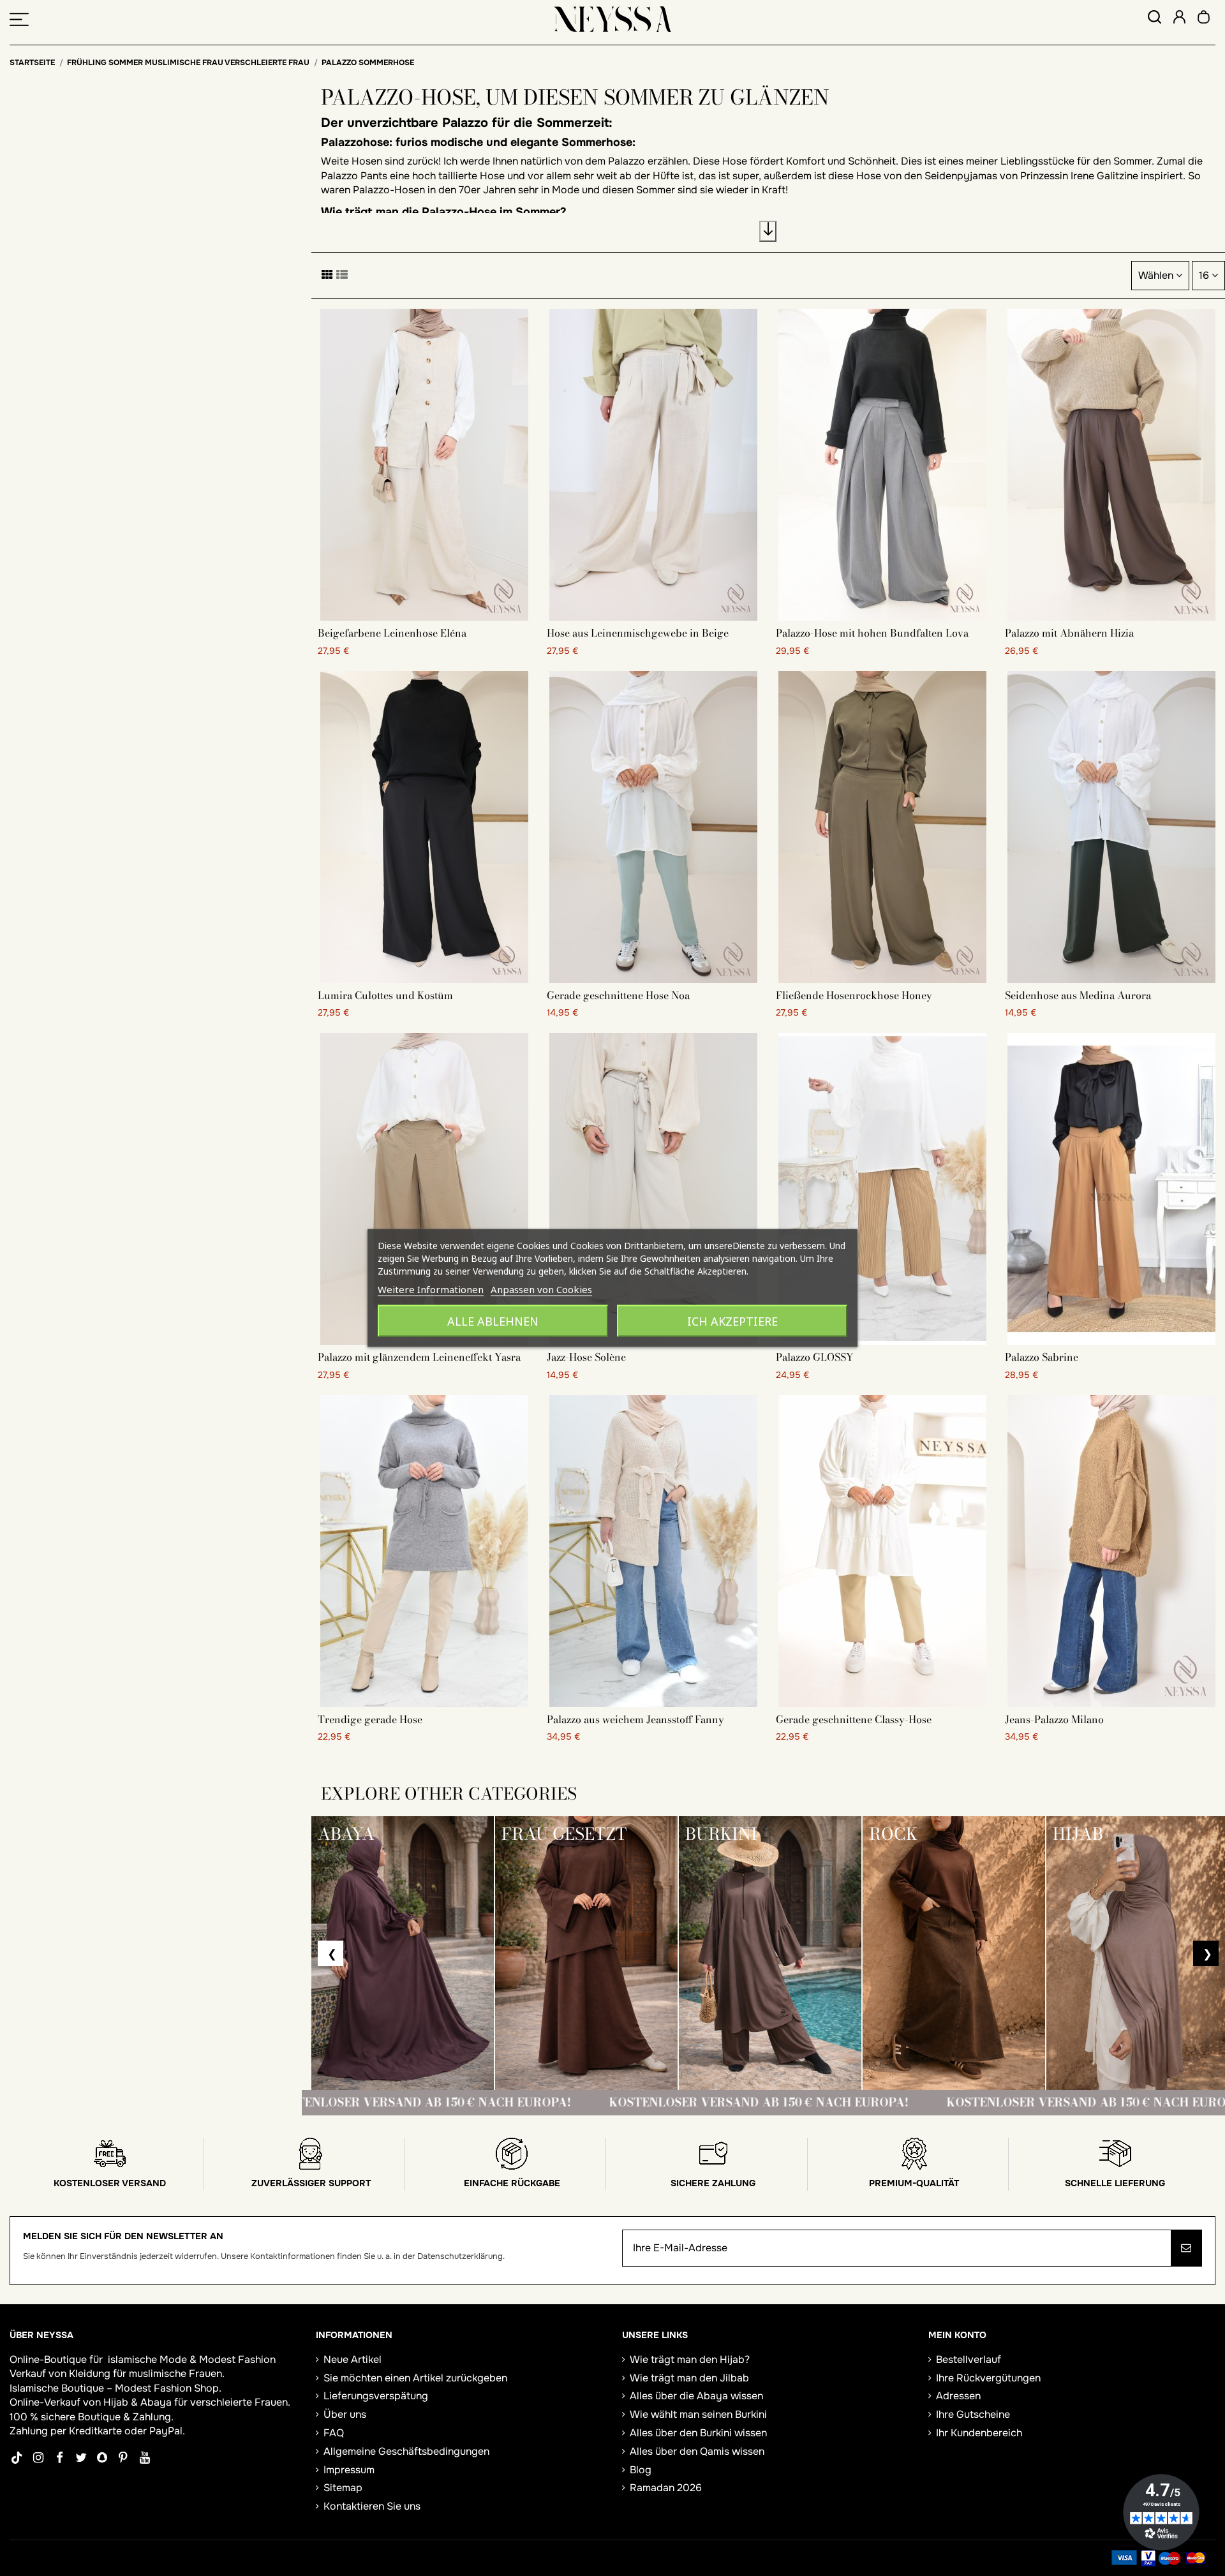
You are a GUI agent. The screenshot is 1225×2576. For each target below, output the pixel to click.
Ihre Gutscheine (973, 2414)
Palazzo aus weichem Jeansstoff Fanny (635, 1719)
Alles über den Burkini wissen (698, 2433)
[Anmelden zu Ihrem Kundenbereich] (1179, 19)
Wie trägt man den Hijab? (690, 2359)
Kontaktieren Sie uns (372, 2506)
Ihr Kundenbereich (979, 2433)
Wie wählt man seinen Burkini (698, 2414)
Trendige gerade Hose (370, 1719)
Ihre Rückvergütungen (988, 2378)
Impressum (349, 2470)
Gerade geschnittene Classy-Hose (854, 1719)
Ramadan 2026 (666, 2488)
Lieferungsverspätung (376, 2396)
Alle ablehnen (493, 1321)
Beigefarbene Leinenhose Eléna (392, 633)
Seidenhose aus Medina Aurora (1078, 995)
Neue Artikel (353, 2359)
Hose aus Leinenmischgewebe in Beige (638, 633)
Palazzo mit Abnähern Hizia (1069, 633)
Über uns (345, 2414)
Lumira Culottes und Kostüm (385, 995)
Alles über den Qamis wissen (697, 2451)
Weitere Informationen (431, 1289)
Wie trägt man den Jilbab (689, 2378)
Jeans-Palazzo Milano (1054, 1719)
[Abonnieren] (1186, 2248)
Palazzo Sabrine (1042, 1357)
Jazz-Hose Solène (586, 1357)
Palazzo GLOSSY (815, 1357)
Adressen (958, 2396)
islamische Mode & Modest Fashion (192, 2359)
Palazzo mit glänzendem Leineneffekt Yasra (419, 1357)
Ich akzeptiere (732, 1321)
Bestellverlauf (969, 2359)
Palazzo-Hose (461, 212)
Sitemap (343, 2488)
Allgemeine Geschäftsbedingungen (406, 2451)
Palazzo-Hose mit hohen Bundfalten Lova (872, 633)
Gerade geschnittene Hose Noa (618, 995)
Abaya (156, 2402)
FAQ (334, 2433)
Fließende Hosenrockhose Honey (854, 995)
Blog (641, 2470)
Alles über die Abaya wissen (696, 2396)
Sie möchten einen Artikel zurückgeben (415, 2378)
